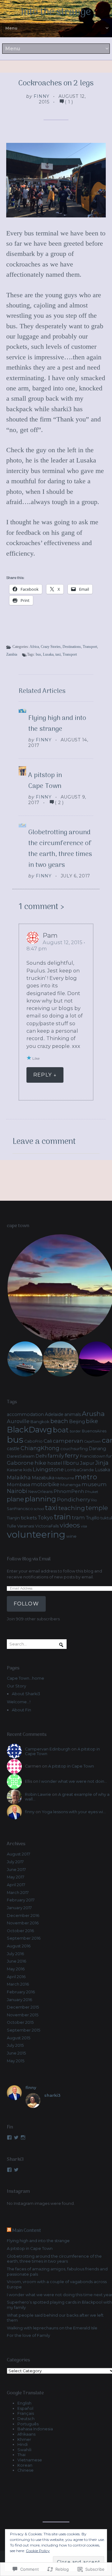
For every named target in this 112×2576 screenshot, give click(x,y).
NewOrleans (40, 1492)
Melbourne (65, 1478)
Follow (26, 1604)
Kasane (15, 1470)
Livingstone (48, 1469)
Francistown (93, 1456)
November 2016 (23, 1923)
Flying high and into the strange (57, 724)
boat (61, 1430)
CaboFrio (33, 1441)
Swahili (24, 2450)
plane (15, 1499)
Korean (25, 2465)
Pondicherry (74, 1499)
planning (40, 1499)
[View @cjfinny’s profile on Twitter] (16, 2170)
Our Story (16, 1686)
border (75, 1431)
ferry (72, 1455)
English (24, 2403)
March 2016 (18, 1984)
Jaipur (87, 1463)
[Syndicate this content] (9, 2231)
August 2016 (19, 1946)
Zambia (12, 654)
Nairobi (17, 1491)
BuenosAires (94, 1431)
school (39, 1509)
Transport (90, 647)
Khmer (24, 2439)
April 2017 (16, 1885)
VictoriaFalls (47, 1526)
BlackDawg (29, 1429)
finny (42, 96)
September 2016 (24, 1938)
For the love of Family (28, 2335)
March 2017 (18, 1893)
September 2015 (23, 2030)
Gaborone (20, 1463)
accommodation (25, 1414)
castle (13, 1449)
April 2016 (16, 1977)
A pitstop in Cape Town (45, 781)
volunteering (36, 1534)
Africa (34, 647)
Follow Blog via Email (29, 1559)
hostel (55, 1463)
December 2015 (23, 2007)
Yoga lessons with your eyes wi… (74, 1812)
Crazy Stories (51, 647)
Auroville (18, 1421)
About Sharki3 (26, 1694)
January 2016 (19, 2000)
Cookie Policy (38, 2551)
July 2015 (15, 2045)
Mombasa (19, 1485)
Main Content (27, 2231)
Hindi (23, 2444)
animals (73, 1414)
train (62, 1517)
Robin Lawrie (38, 1794)
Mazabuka (43, 1478)
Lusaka (48, 654)
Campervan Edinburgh (48, 1749)
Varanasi (26, 1526)
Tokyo (45, 1518)
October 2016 (20, 1931)
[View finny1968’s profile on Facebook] (9, 2137)
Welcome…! (19, 1702)
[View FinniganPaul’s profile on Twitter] (16, 2137)
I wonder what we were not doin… (73, 1781)
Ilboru (71, 1463)
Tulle (12, 1526)
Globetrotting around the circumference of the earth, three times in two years (60, 849)
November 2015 (23, 2015)
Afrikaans (26, 2434)
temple (97, 1508)
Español (25, 2408)
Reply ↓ (45, 1075)
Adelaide (54, 1414)
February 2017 (21, 1900)
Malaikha (19, 1477)
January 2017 (19, 1908)
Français (26, 2413)
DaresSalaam (21, 1456)
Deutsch (26, 2419)
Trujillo (93, 1518)
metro (86, 1477)
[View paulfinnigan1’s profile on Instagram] (23, 2137)
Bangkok (40, 1422)
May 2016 (16, 1969)
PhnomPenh (69, 1491)
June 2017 (16, 1870)
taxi (58, 654)
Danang (97, 1449)
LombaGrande (79, 1470)
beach (59, 1421)
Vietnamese (30, 2460)
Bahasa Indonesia (35, 2429)
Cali (48, 1441)
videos (70, 1525)
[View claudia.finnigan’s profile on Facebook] (9, 2170)
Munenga (70, 1485)
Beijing (77, 1422)
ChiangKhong (40, 1448)
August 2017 (19, 1854)
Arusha (93, 1414)
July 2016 (15, 1954)
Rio (94, 1500)
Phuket (92, 1492)
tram (78, 1518)
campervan (68, 1441)
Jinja (102, 1463)
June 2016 (16, 1961)
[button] (25, 1359)
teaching (72, 1508)
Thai (21, 2455)
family (56, 1456)
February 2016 (21, 1992)
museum (94, 1484)
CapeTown (93, 1442)
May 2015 (16, 2061)
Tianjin (13, 1518)
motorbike (45, 1484)
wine (71, 1536)
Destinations (72, 647)
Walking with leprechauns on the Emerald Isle (52, 2328)
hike (40, 1463)
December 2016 (23, 1916)
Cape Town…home (26, 1678)
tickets (29, 1518)
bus (38, 654)
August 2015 (19, 2038)
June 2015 (16, 2053)
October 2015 (20, 2022)
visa (84, 1526)
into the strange (56, 12)
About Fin (21, 1710)
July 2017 (15, 1862)
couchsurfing (74, 1449)
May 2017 (16, 1877)
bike (92, 1421)
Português (28, 2424)
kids (28, 1470)
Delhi (41, 1456)
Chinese (26, 2470)
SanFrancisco (20, 1509)
